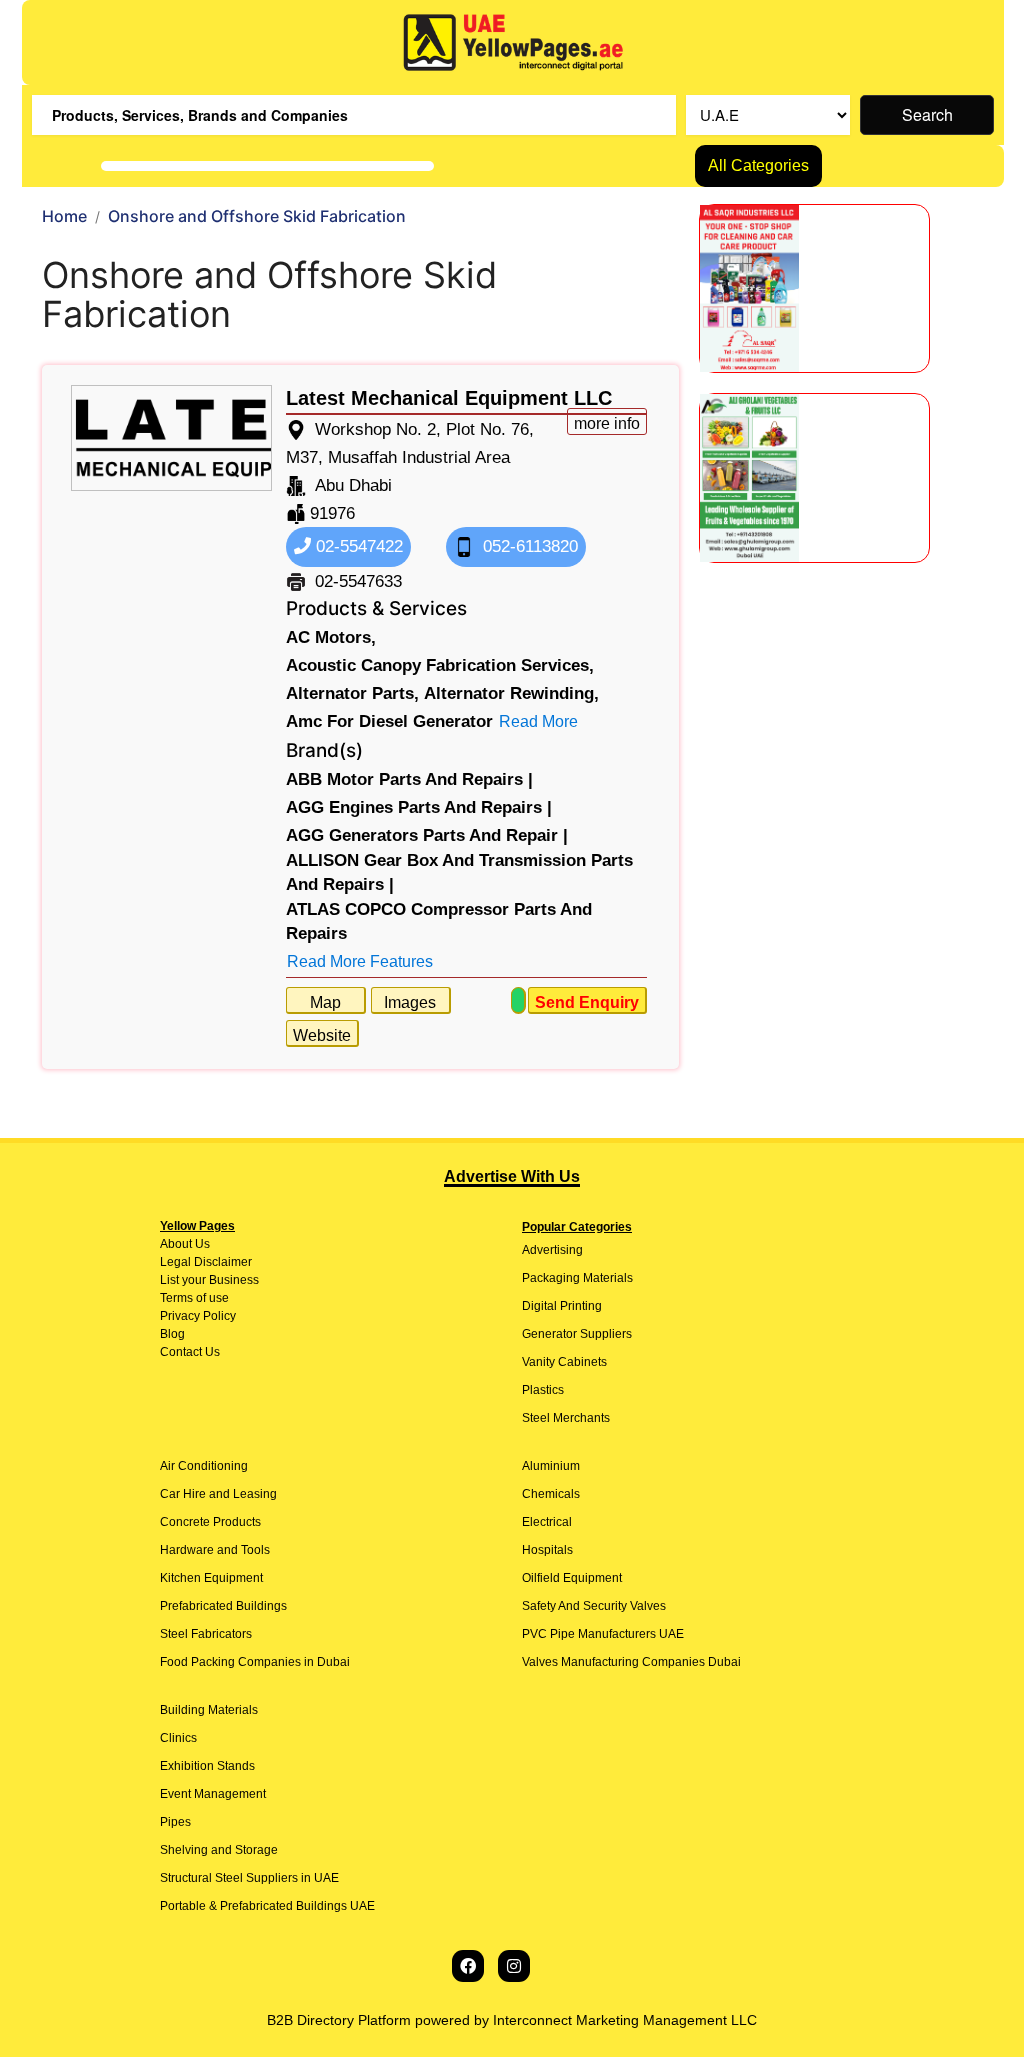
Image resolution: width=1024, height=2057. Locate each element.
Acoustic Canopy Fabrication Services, (440, 665)
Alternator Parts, (352, 693)
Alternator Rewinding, (511, 693)
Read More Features (360, 961)
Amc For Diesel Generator (389, 721)
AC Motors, (331, 637)
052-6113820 (528, 546)
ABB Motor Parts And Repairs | (409, 779)
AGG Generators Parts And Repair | (427, 835)
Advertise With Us (512, 1176)
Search (927, 114)
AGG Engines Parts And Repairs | (419, 807)
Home (64, 216)
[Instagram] (514, 1966)
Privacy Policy (198, 1316)
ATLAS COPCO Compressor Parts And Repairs (439, 921)
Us (201, 1244)
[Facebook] (468, 1966)
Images (410, 1002)
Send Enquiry (587, 1002)
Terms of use (194, 1298)
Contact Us (190, 1352)
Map (325, 1002)
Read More (538, 721)
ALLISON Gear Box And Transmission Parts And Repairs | (459, 872)
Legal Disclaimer (206, 1262)
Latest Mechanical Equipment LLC (449, 398)
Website (322, 1035)
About (176, 1244)
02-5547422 (357, 546)
